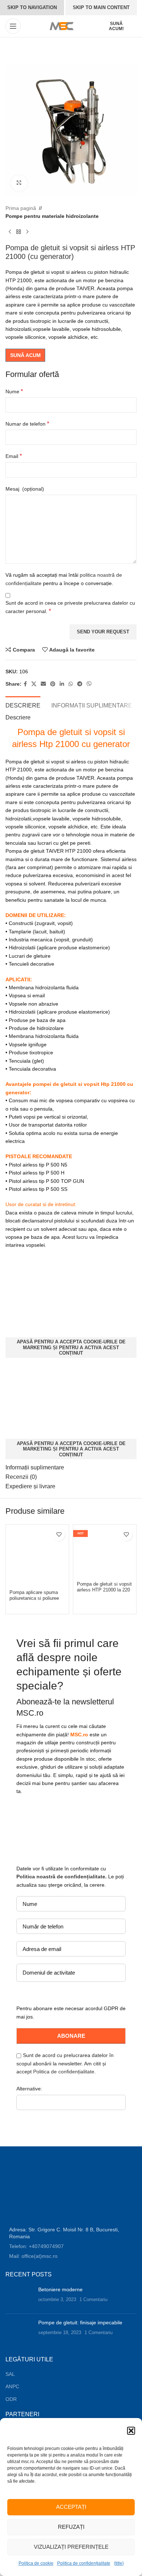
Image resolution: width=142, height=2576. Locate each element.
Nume (14, 391)
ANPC (12, 2386)
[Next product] (27, 232)
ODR (11, 2399)
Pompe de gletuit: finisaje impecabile (80, 2323)
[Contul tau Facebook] (25, 684)
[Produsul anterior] (10, 232)
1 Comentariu (93, 2300)
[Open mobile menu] (13, 26)
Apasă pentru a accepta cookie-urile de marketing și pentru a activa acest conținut (71, 1347)
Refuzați (71, 2527)
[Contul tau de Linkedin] (62, 684)
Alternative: (29, 2089)
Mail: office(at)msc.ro (33, 2256)
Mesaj (25, 489)
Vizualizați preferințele (71, 2547)
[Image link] (34, 2191)
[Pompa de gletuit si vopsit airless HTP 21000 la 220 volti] (105, 1552)
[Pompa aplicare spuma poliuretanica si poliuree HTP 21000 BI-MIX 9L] (37, 1556)
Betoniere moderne (60, 2289)
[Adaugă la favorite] (59, 1535)
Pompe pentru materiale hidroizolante (52, 216)
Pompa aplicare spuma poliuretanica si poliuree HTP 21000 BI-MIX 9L (34, 1598)
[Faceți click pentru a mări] (19, 183)
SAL (10, 2374)
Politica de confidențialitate (84, 2563)
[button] (131, 2431)
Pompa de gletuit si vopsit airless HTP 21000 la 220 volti (104, 1590)
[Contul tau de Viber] (89, 684)
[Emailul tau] (43, 684)
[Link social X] (34, 684)
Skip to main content (101, 7)
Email (14, 456)
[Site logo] (61, 26)
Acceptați (71, 2507)
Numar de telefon (27, 424)
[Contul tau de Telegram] (80, 684)
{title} (119, 2563)
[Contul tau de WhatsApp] (71, 684)
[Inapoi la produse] (19, 232)
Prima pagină (21, 208)
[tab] (23, 705)
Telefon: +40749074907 (36, 2246)
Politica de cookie (36, 2563)
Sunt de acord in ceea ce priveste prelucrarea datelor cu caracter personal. (70, 607)
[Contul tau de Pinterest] (53, 684)
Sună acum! (116, 26)
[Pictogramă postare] (19, 2297)
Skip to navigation (32, 7)
